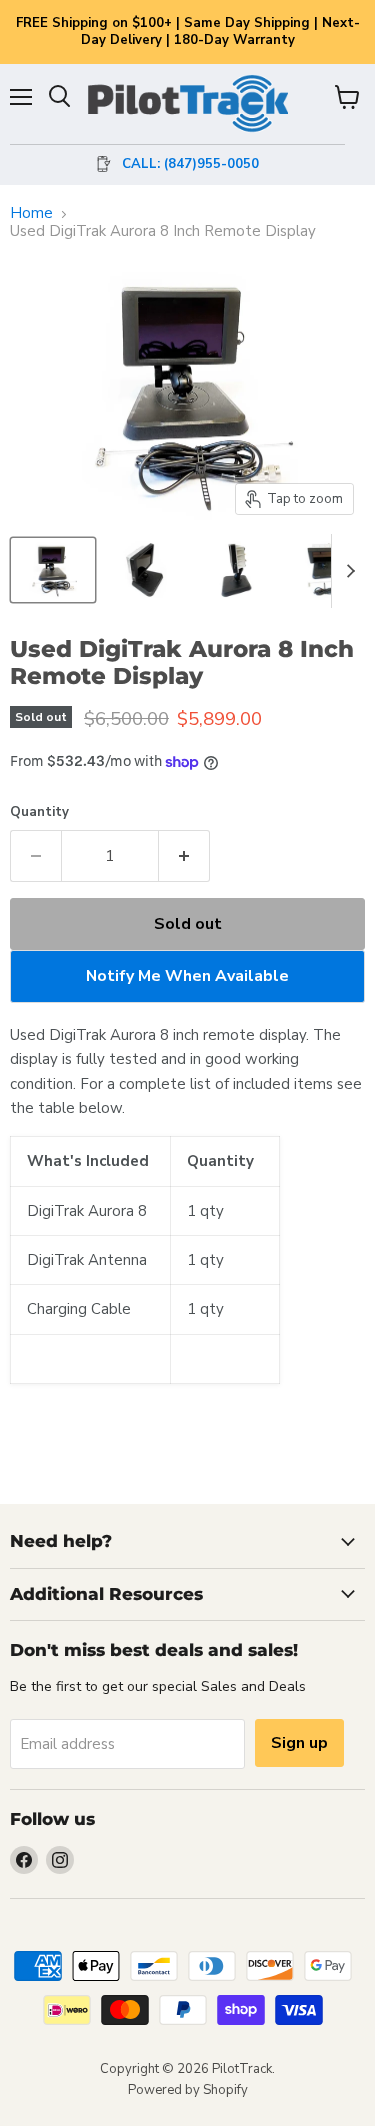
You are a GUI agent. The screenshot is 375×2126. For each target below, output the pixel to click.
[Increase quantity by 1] (184, 856)
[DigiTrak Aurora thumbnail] (143, 570)
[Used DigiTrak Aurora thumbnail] (323, 570)
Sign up (299, 1743)
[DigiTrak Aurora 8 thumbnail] (53, 570)
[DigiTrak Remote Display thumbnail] (233, 570)
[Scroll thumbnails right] (347, 571)
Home (31, 213)
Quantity (39, 812)
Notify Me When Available (187, 976)
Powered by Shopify (188, 2090)
